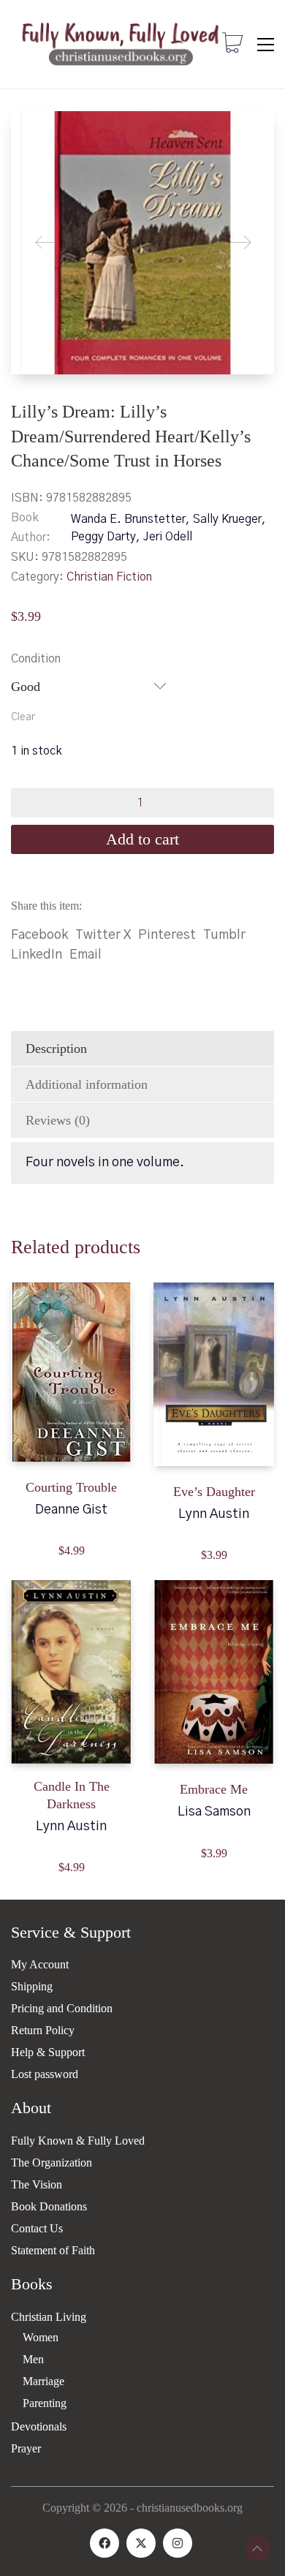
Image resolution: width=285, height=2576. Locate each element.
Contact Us (37, 2228)
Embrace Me (214, 1789)
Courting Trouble (71, 1487)
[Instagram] (178, 2543)
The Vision (37, 2184)
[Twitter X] (141, 2543)
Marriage (43, 2381)
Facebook (39, 935)
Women (41, 2337)
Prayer (26, 2448)
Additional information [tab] (87, 1084)
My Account (40, 1964)
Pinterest (167, 935)
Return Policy (43, 2030)
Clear (23, 717)
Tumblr (224, 935)
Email (85, 955)
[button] (266, 45)
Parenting (45, 2403)
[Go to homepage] (121, 44)
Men (33, 2359)
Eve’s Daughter (214, 1492)
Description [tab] (56, 1049)
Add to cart (142, 839)
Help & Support (48, 2052)
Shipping (32, 1986)
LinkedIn (37, 955)
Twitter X (103, 935)
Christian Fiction (109, 577)
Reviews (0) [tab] (58, 1120)
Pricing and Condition (62, 2008)
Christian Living (49, 2317)
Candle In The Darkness (72, 1795)
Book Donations (49, 2206)
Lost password (45, 2074)
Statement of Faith (53, 2250)
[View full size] (34, 134)
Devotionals (39, 2426)
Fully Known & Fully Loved (78, 2141)
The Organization (52, 2163)
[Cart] (232, 45)
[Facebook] (104, 2543)
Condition (36, 659)
